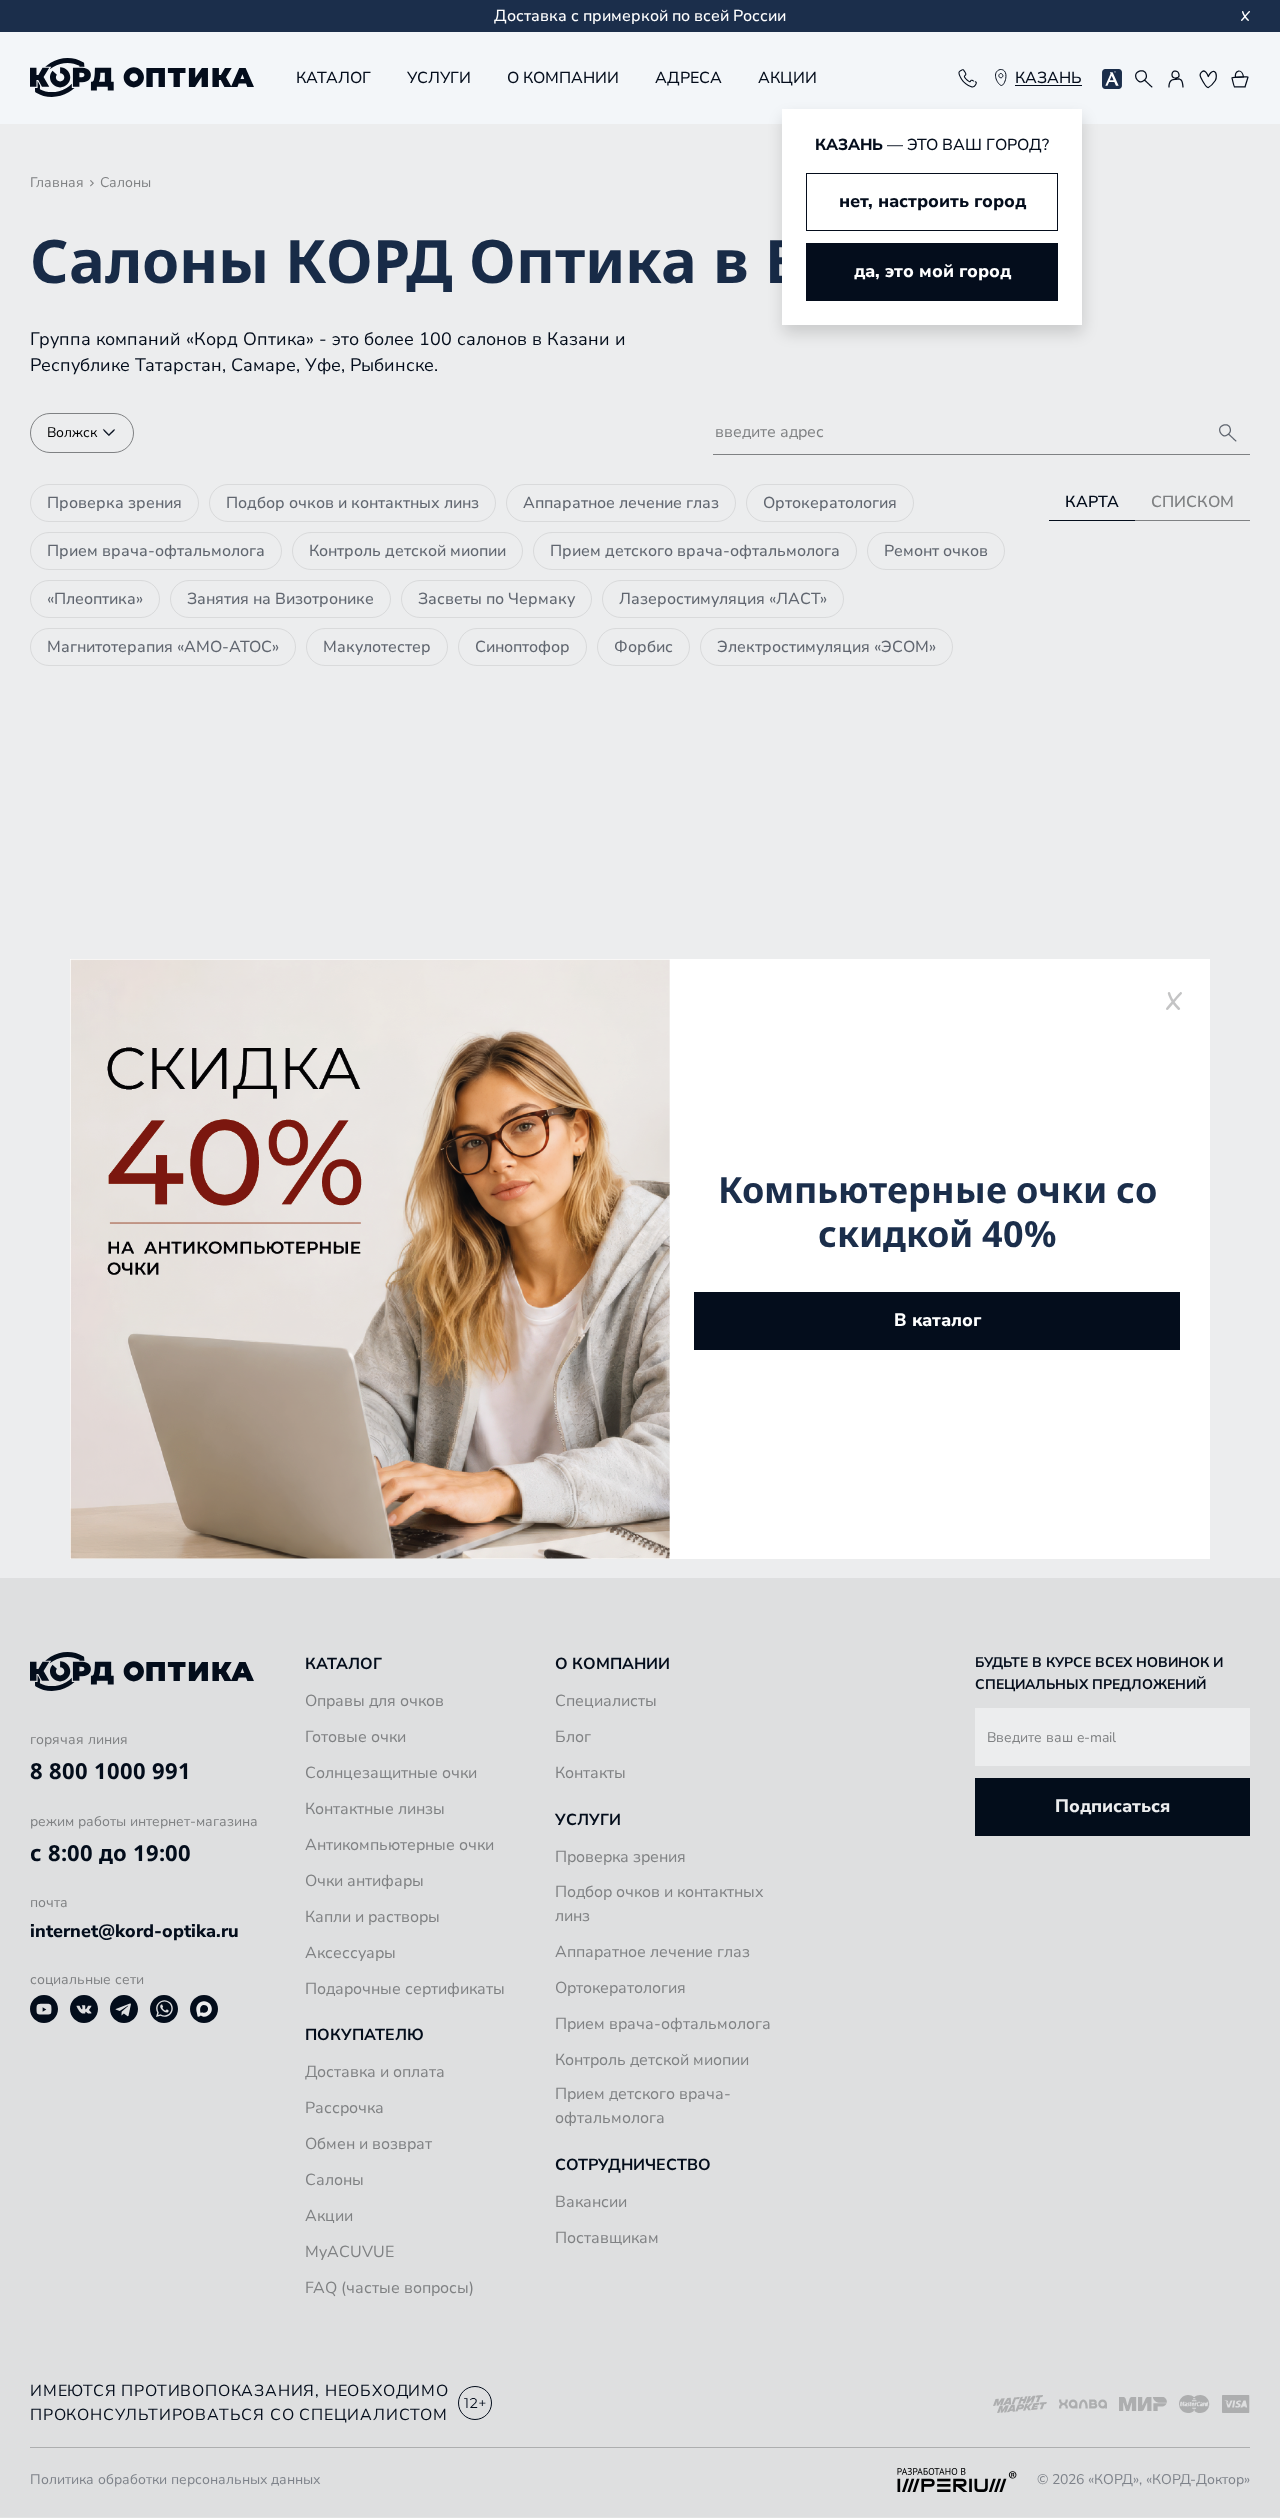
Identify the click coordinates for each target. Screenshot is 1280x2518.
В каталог (937, 1320)
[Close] (1173, 1000)
